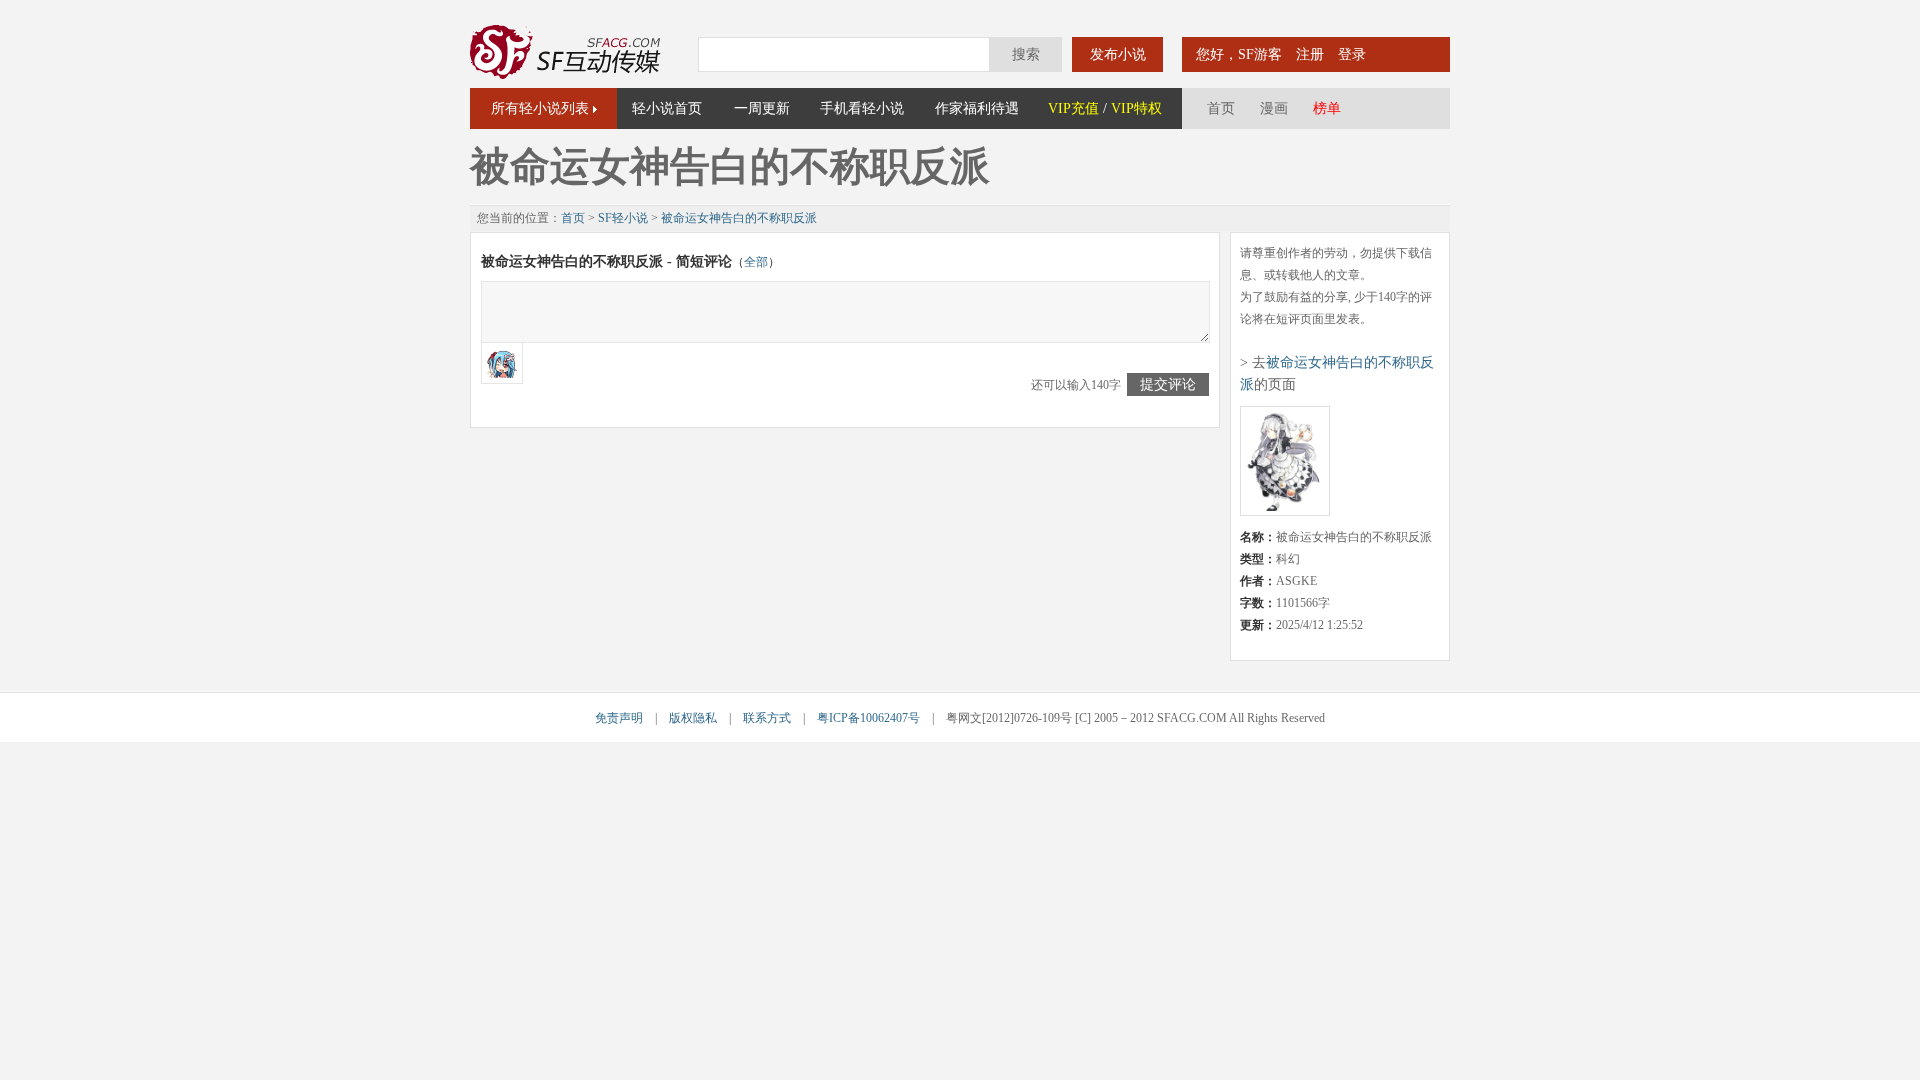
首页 (1221, 108)
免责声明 (619, 718)
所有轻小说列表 (540, 108)
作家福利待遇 (977, 108)
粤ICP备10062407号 (868, 718)
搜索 (1026, 54)
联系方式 (767, 718)
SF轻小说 (623, 218)
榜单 (1327, 108)
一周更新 (762, 108)
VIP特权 (1136, 108)
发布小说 (1118, 54)
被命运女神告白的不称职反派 (739, 218)
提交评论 (1168, 384)
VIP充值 (1073, 108)
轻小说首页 (667, 108)
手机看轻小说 (862, 108)
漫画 (1274, 108)
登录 (1352, 54)
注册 (1310, 54)
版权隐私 (693, 718)
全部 (756, 262)
